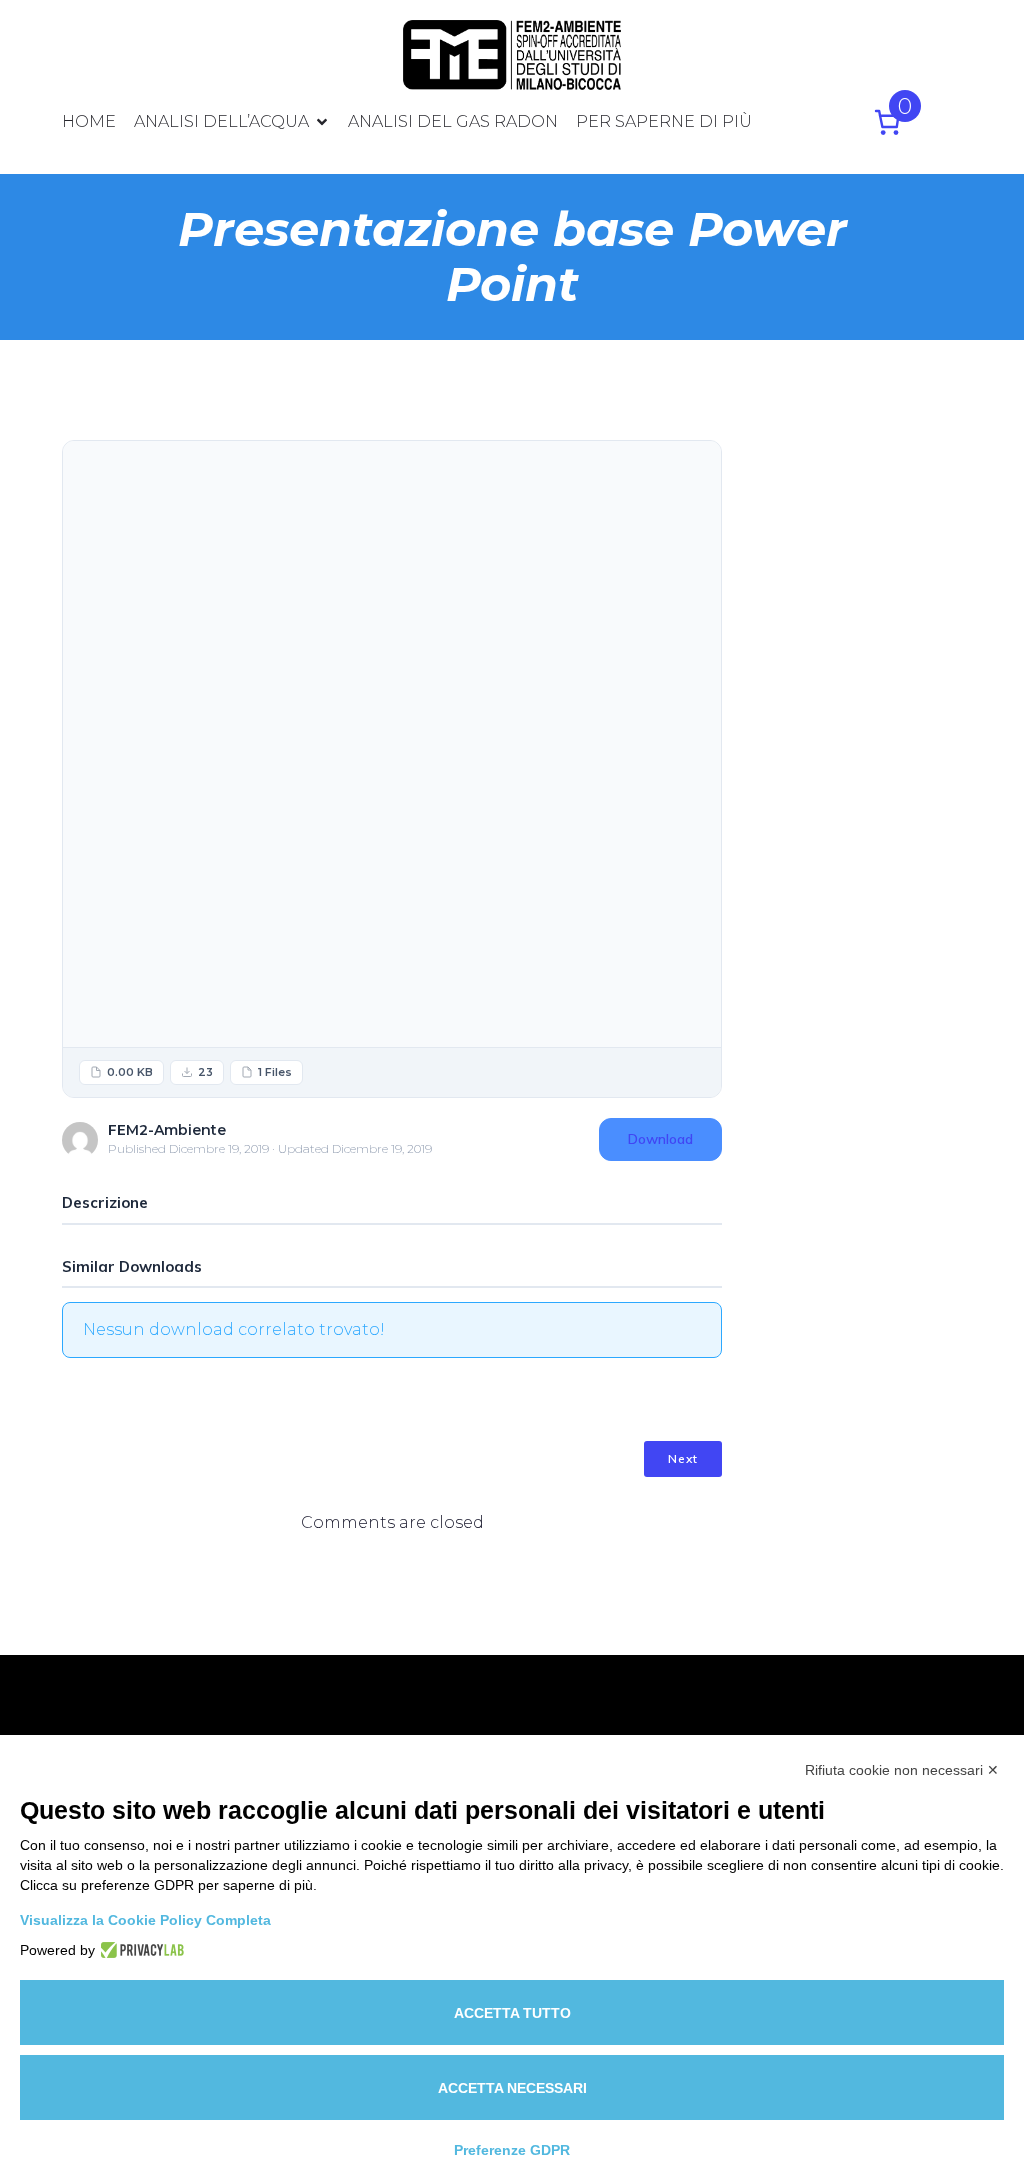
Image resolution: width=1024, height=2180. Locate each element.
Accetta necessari (512, 2088)
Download (660, 1139)
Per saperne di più (664, 121)
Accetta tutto (512, 2013)
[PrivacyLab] (139, 1950)
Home (89, 121)
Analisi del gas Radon (453, 121)
